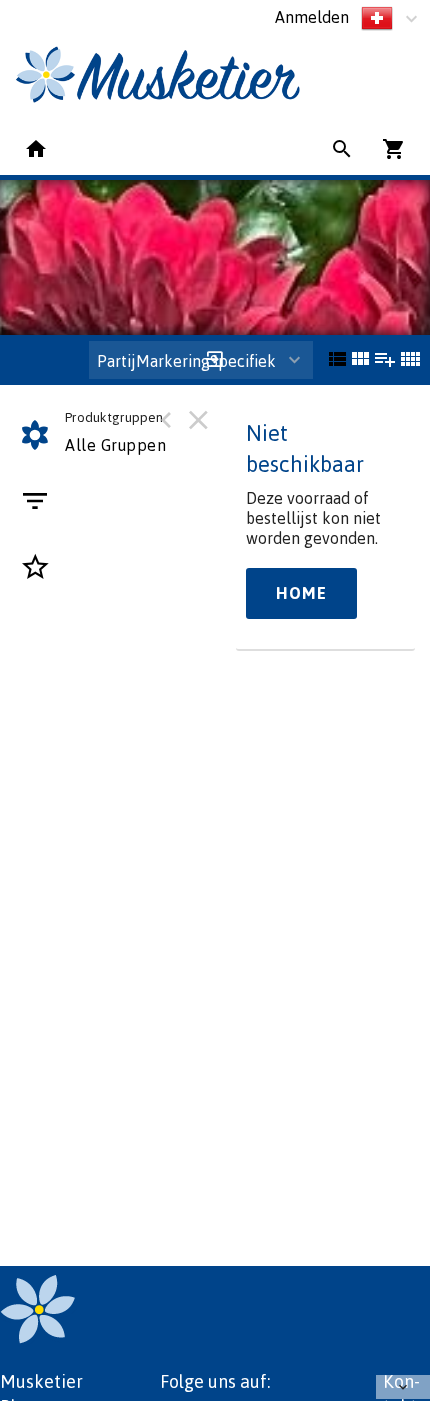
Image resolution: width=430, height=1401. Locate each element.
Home (301, 593)
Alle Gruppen (115, 445)
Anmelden (312, 17)
